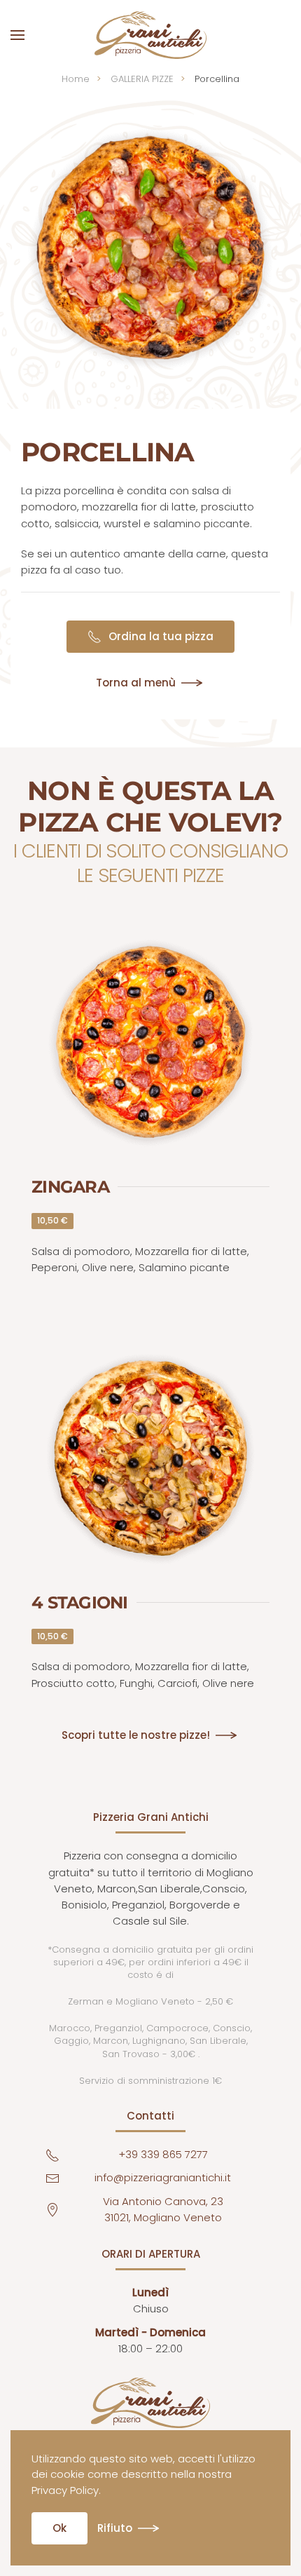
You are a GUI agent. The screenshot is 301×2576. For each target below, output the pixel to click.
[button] (17, 35)
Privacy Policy (65, 2490)
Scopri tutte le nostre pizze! (136, 1735)
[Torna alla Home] (150, 35)
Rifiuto (115, 2528)
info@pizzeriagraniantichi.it (163, 2177)
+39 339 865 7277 (163, 2154)
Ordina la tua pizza (161, 636)
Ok (59, 2528)
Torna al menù (136, 683)
